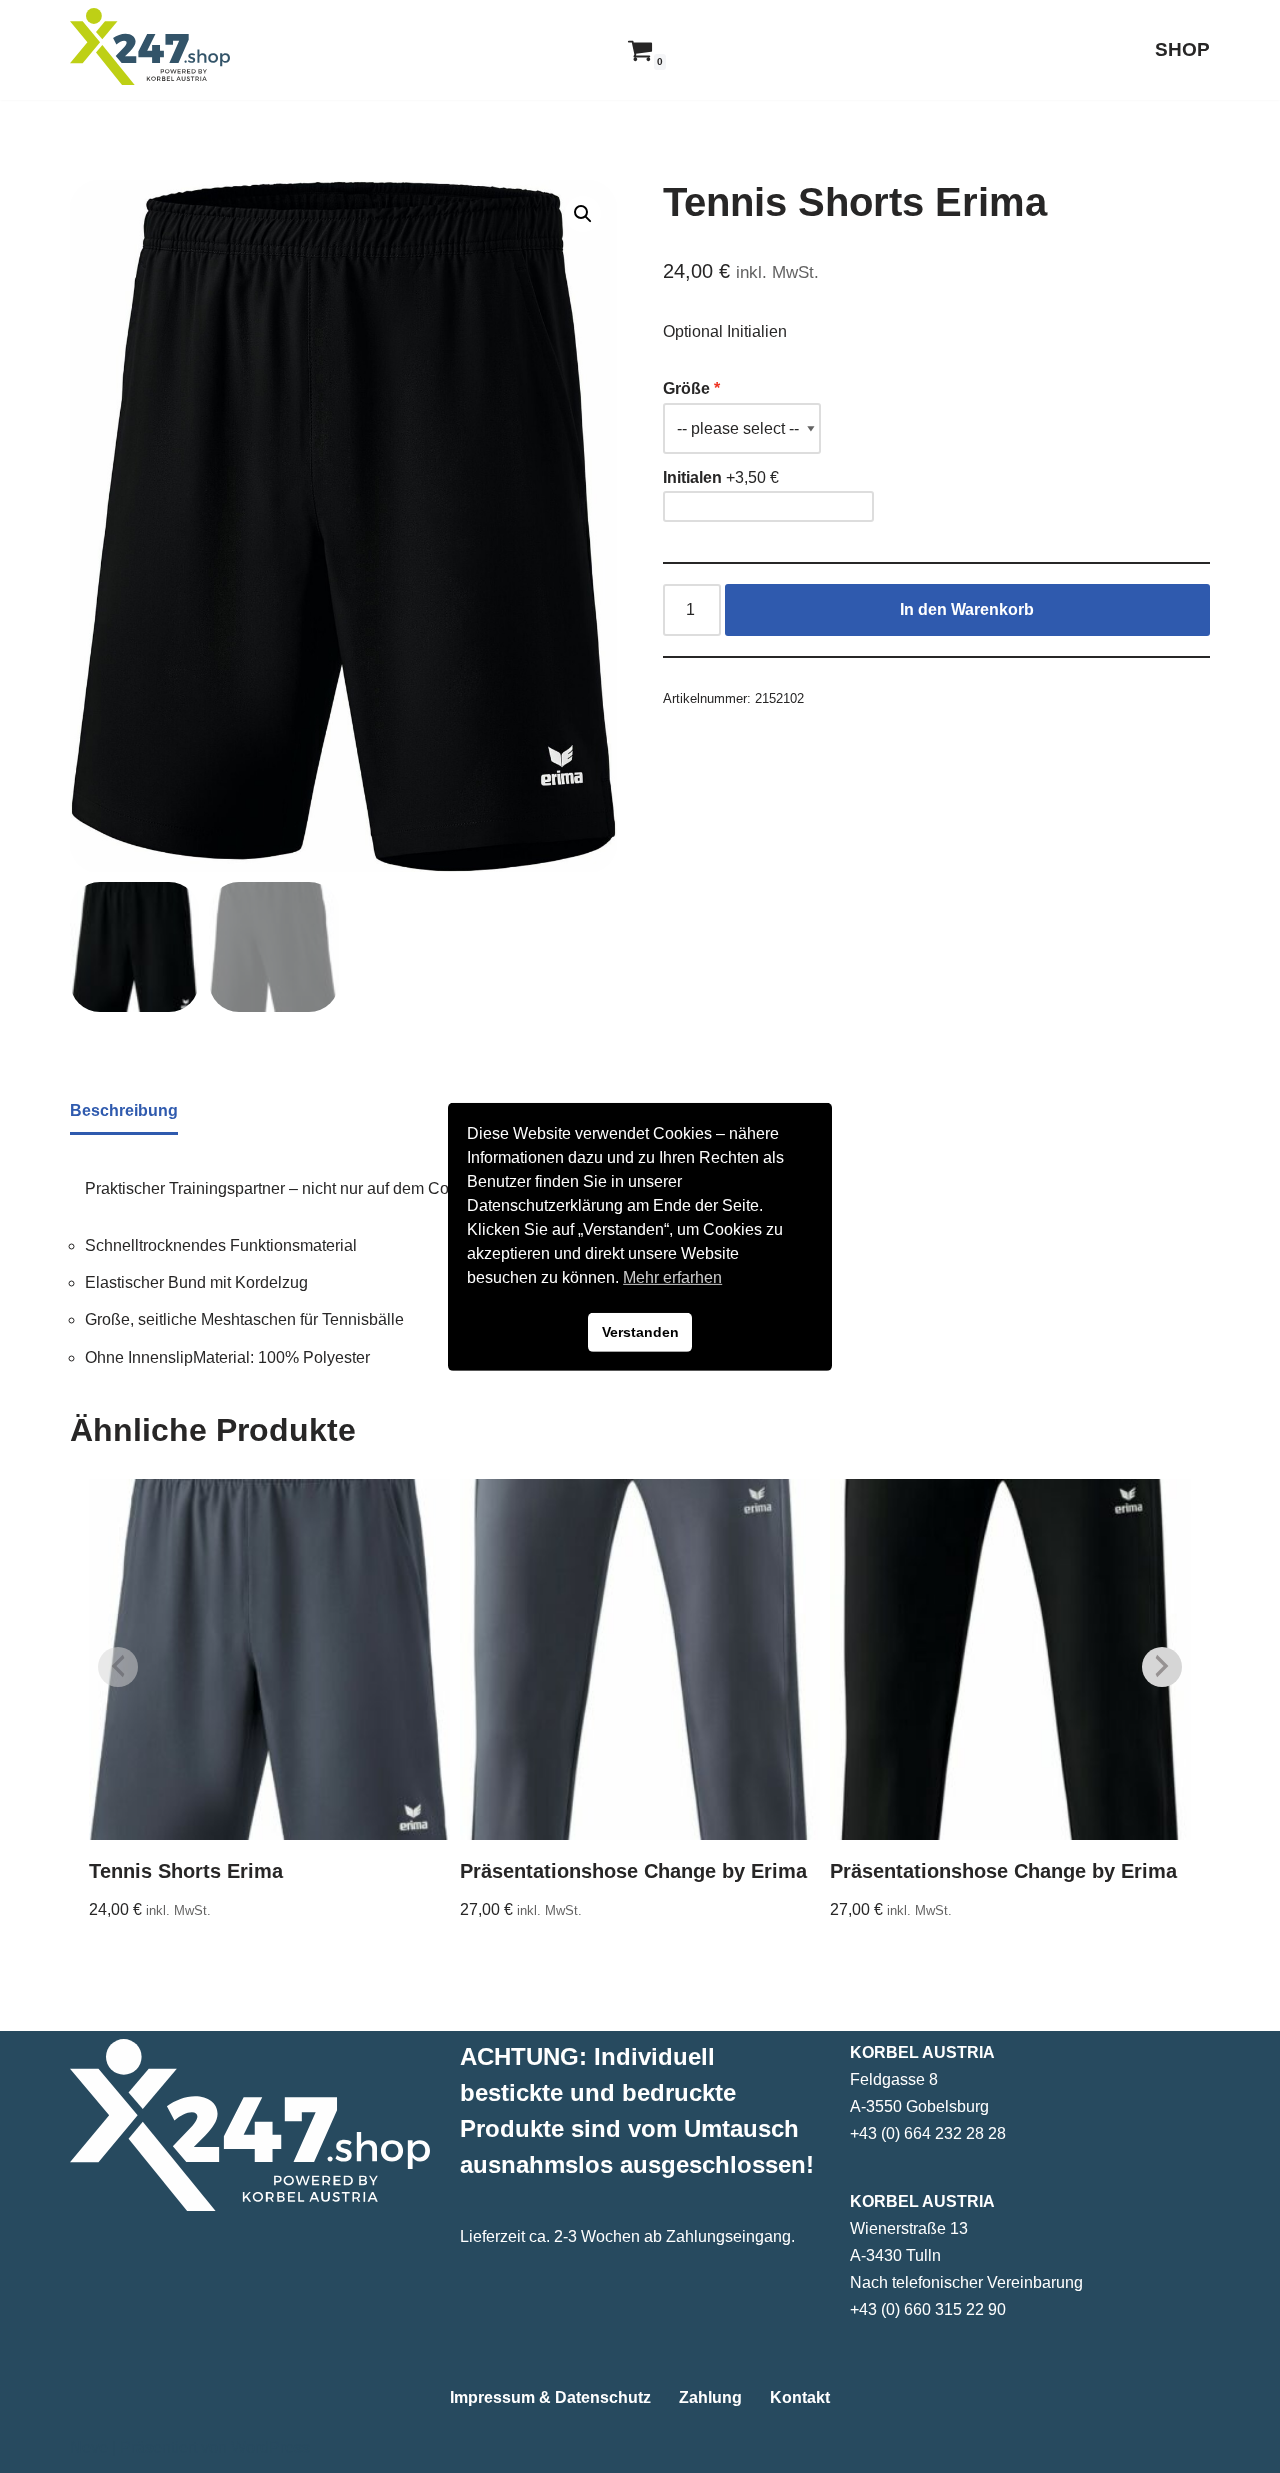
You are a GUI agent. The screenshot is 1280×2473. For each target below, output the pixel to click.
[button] (583, 214)
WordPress (270, 2447)
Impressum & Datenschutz (550, 2397)
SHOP (1182, 49)
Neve (89, 2447)
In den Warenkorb (967, 609)
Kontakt (800, 2397)
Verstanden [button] (640, 1332)
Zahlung (710, 2397)
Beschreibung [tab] (124, 1110)
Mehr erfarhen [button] (672, 1277)
